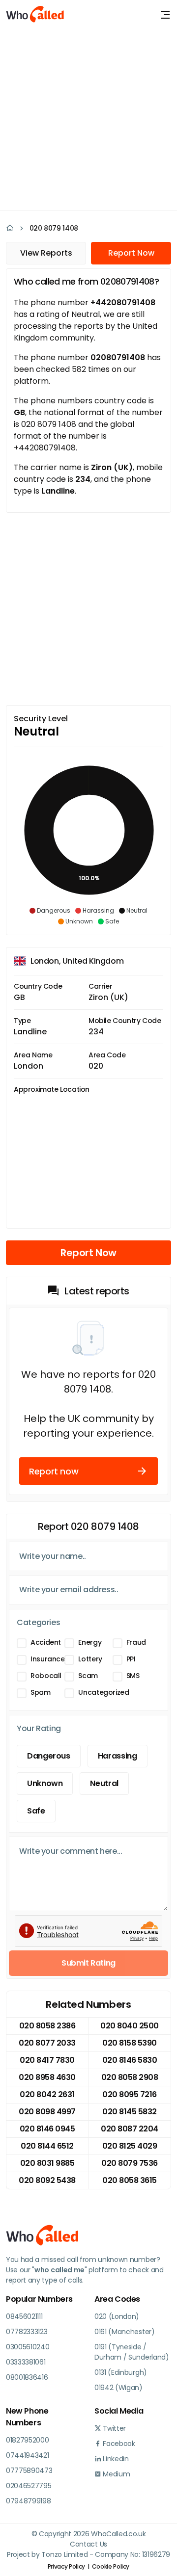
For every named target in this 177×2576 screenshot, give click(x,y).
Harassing (118, 1756)
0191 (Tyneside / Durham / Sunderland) (132, 2352)
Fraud (136, 1642)
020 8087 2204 (130, 2129)
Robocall (46, 1676)
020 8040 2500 (130, 2026)
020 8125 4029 (130, 2146)
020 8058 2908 (130, 2077)
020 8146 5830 (130, 2060)
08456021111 (24, 2316)
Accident (46, 1642)
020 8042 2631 (47, 2094)
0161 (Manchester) (125, 2332)
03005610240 (28, 2347)
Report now (54, 1471)
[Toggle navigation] (165, 15)
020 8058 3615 (130, 2180)
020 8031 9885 (47, 2163)
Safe (36, 1811)
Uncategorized (103, 1692)
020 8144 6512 (47, 2146)
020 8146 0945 (47, 2129)
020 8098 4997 (47, 2112)
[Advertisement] (88, 118)
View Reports (46, 253)
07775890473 (29, 2471)
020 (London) (117, 2316)
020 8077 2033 (47, 2043)
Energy (90, 1642)
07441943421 (27, 2455)
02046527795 (29, 2486)
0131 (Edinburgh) (121, 2372)
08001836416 (27, 2377)
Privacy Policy (66, 2566)
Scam (88, 1676)
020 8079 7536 (130, 2163)
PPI (131, 1659)
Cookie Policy (111, 2566)
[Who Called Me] (35, 15)
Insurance (48, 1659)
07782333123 (27, 2332)
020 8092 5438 (47, 2180)
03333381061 (26, 2362)
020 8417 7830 (47, 2060)
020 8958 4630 (47, 2077)
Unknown (45, 1783)
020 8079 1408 (54, 228)
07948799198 (28, 2501)
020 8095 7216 (130, 2094)
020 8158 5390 (130, 2043)
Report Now (131, 253)
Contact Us (88, 2544)
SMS (133, 1676)
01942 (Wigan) (118, 2388)
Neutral (104, 1783)
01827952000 (27, 2440)
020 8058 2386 (47, 2026)
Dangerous (49, 1756)
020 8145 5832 (130, 2112)
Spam (41, 1692)
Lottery (90, 1659)
